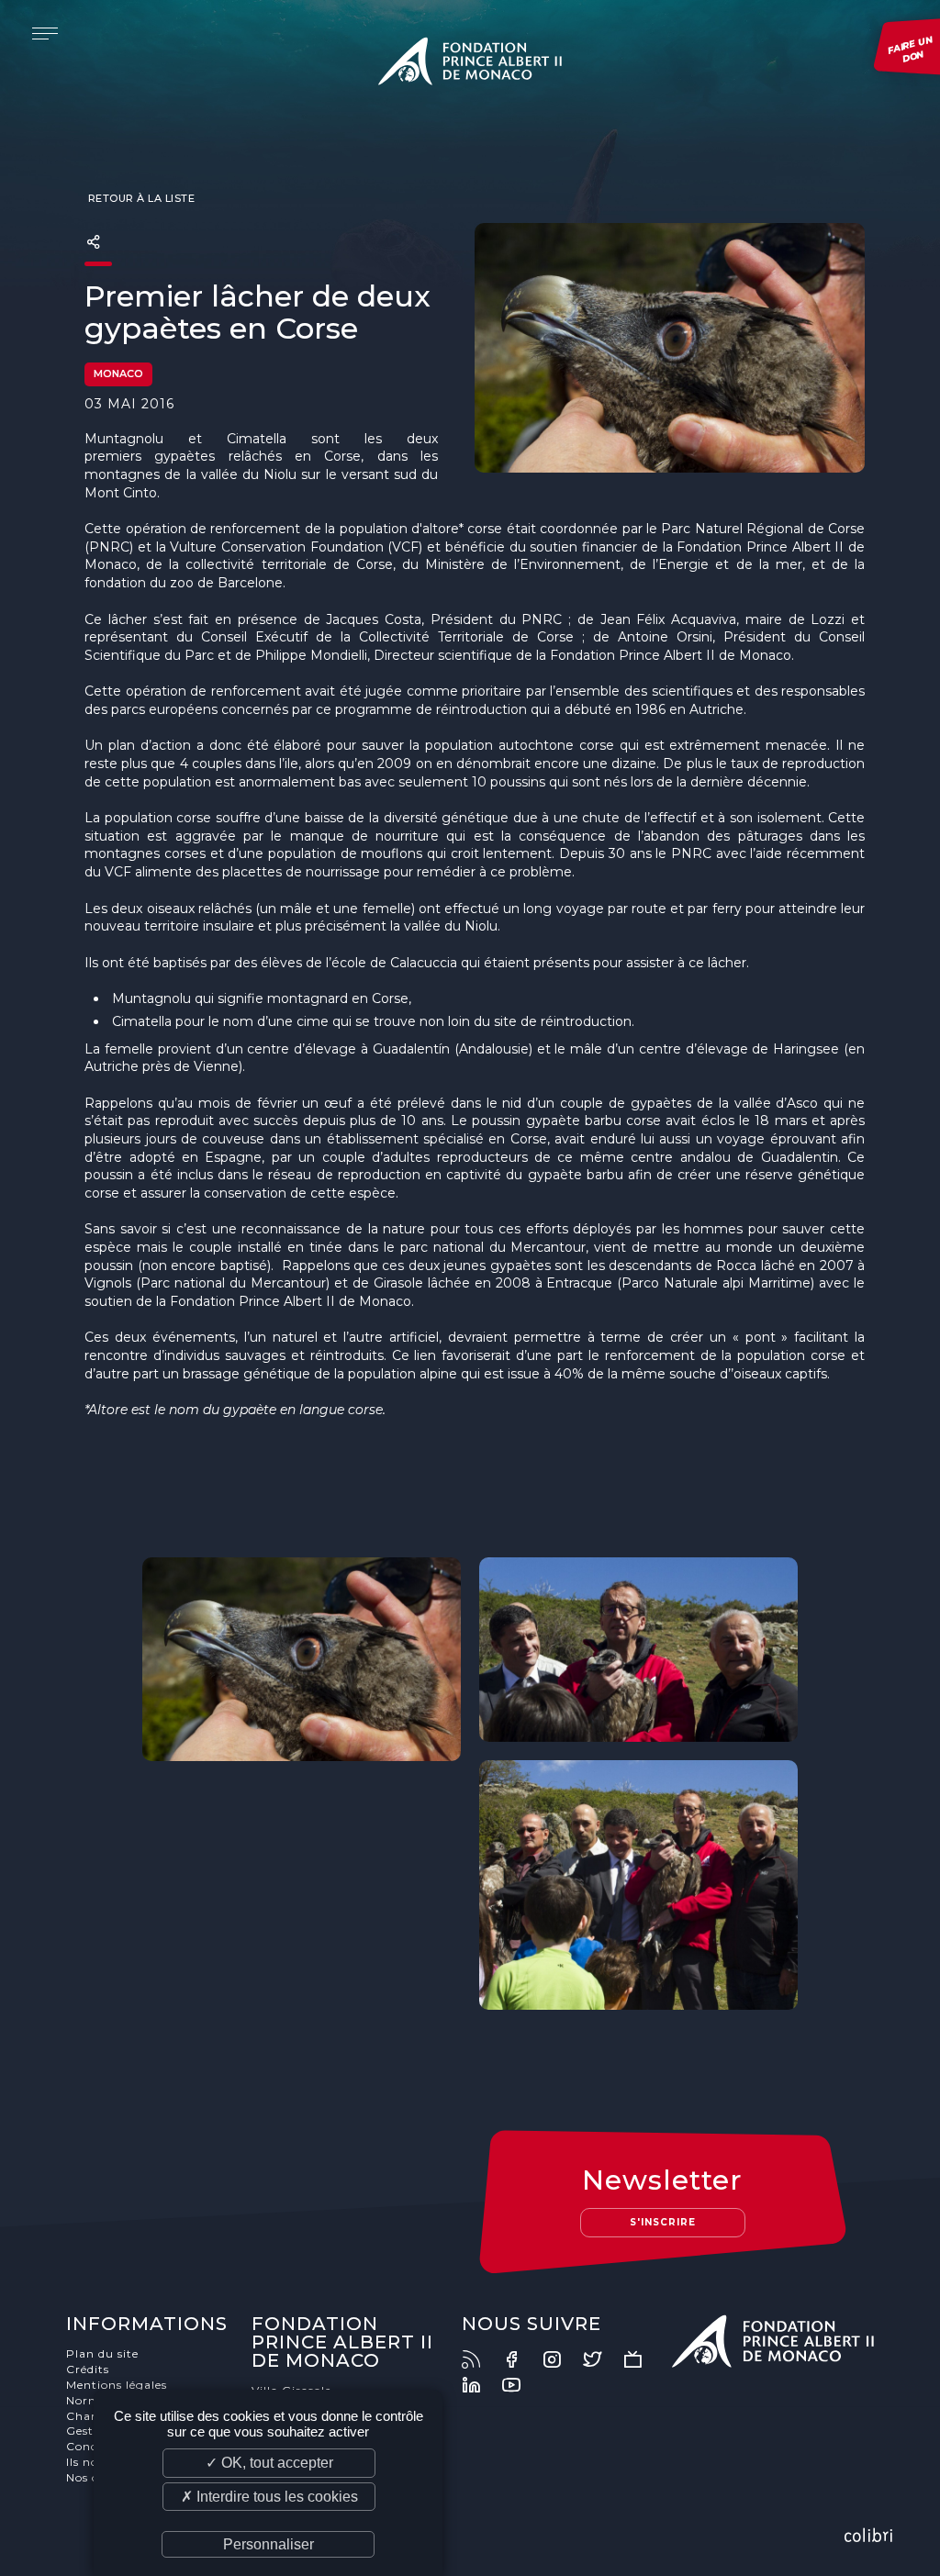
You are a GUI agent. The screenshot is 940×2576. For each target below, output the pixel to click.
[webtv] (642, 2359)
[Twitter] (601, 2359)
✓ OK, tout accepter (269, 2463)
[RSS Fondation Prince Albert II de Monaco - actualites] (480, 2359)
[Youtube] (520, 2385)
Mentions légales (117, 2385)
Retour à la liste (140, 198)
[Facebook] (520, 2359)
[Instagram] (561, 2359)
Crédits (88, 2369)
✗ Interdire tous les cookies (269, 2497)
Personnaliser (269, 2544)
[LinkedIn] (480, 2385)
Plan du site (102, 2353)
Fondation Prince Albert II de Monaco (470, 64)
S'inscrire (663, 2222)
